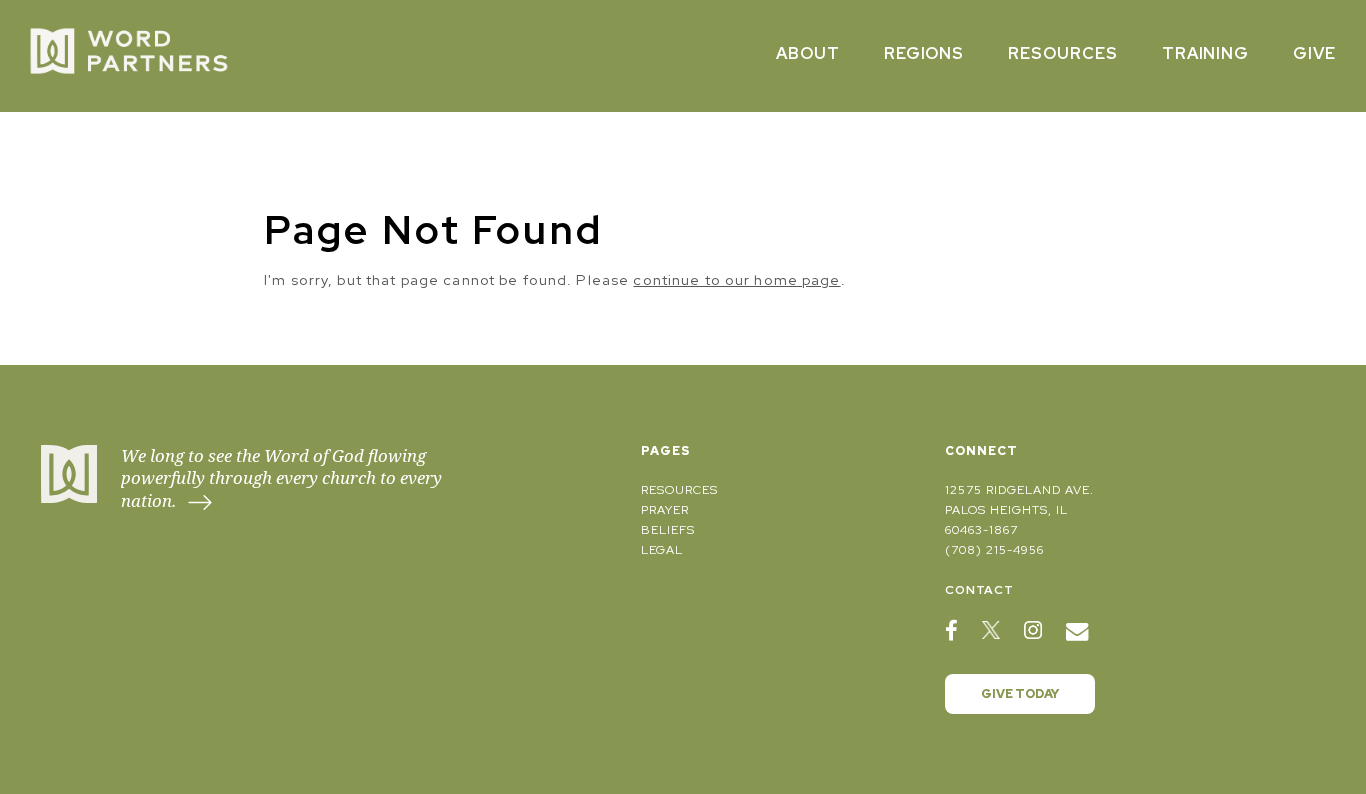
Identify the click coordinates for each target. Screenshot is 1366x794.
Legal (662, 550)
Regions (924, 53)
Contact (979, 590)
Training (1206, 53)
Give (1314, 53)
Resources (1063, 53)
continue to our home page (736, 279)
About (808, 53)
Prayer (665, 510)
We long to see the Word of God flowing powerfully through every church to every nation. (281, 478)
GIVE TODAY (1020, 694)
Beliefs (668, 530)
